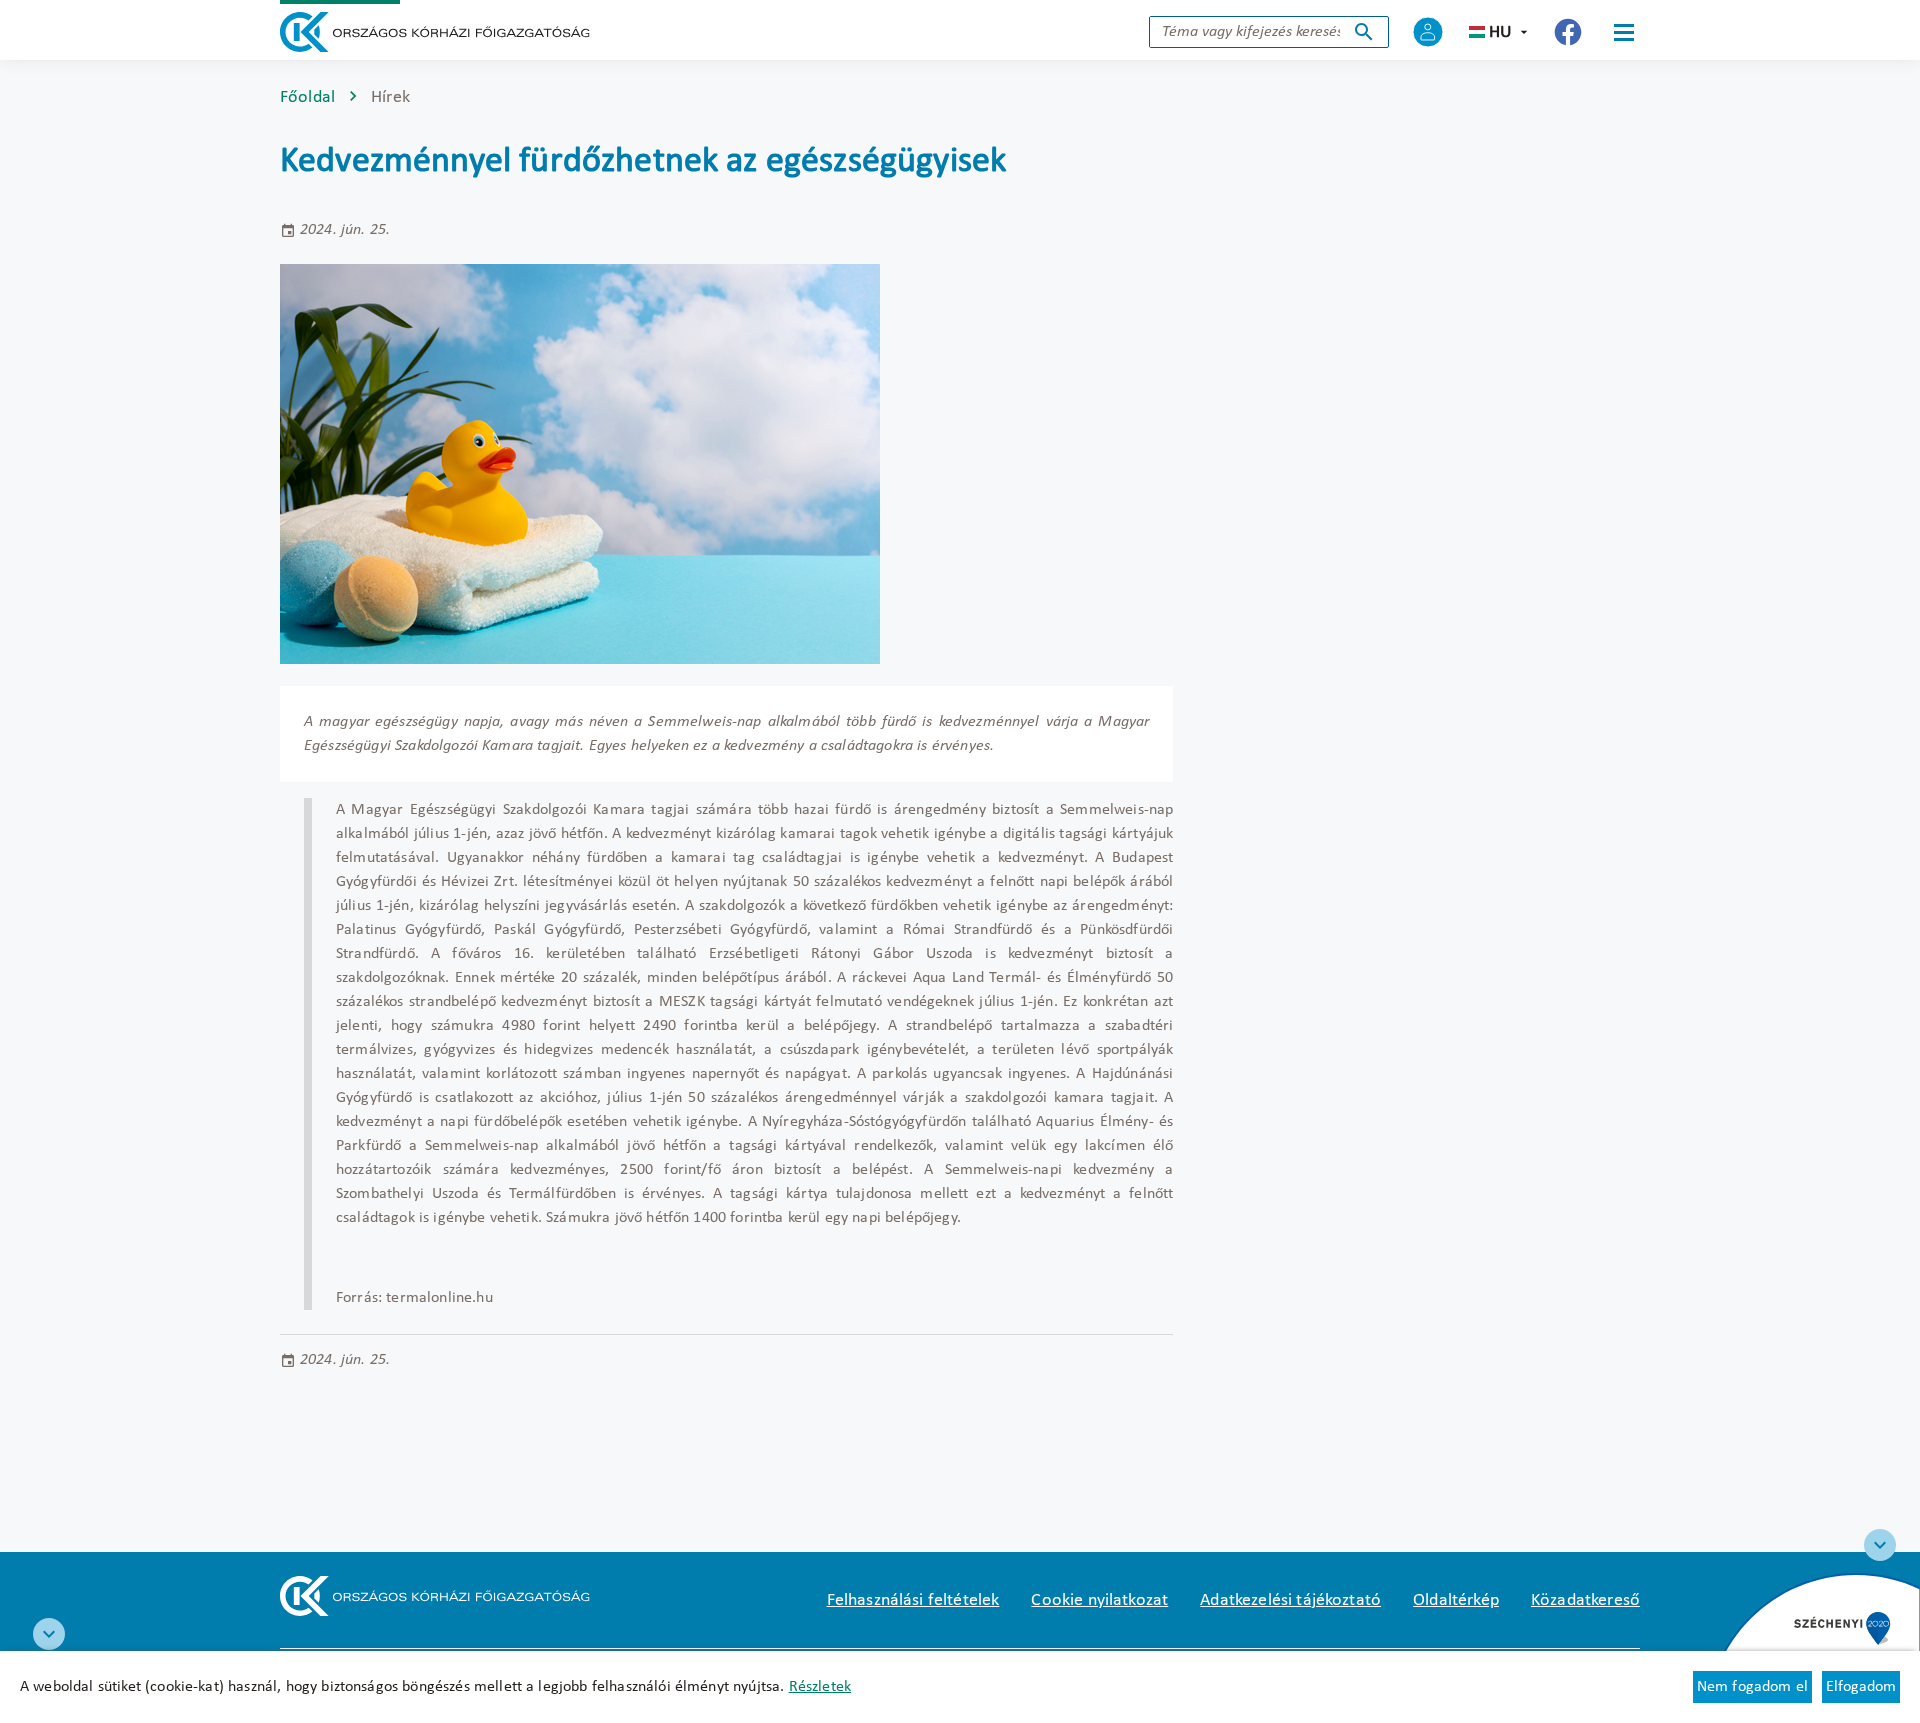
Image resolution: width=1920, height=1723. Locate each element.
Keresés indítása (1364, 32)
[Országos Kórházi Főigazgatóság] (435, 32)
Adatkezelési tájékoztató (1290, 1600)
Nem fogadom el (1752, 1687)
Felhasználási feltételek (913, 1600)
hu (1500, 32)
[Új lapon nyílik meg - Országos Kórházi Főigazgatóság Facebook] (1568, 32)
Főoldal (307, 97)
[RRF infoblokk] (49, 1634)
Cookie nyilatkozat (1099, 1600)
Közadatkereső (1585, 1600)
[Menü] (1624, 32)
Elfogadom (1861, 1687)
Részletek (820, 1687)
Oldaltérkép (1456, 1600)
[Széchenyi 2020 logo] (1880, 1545)
